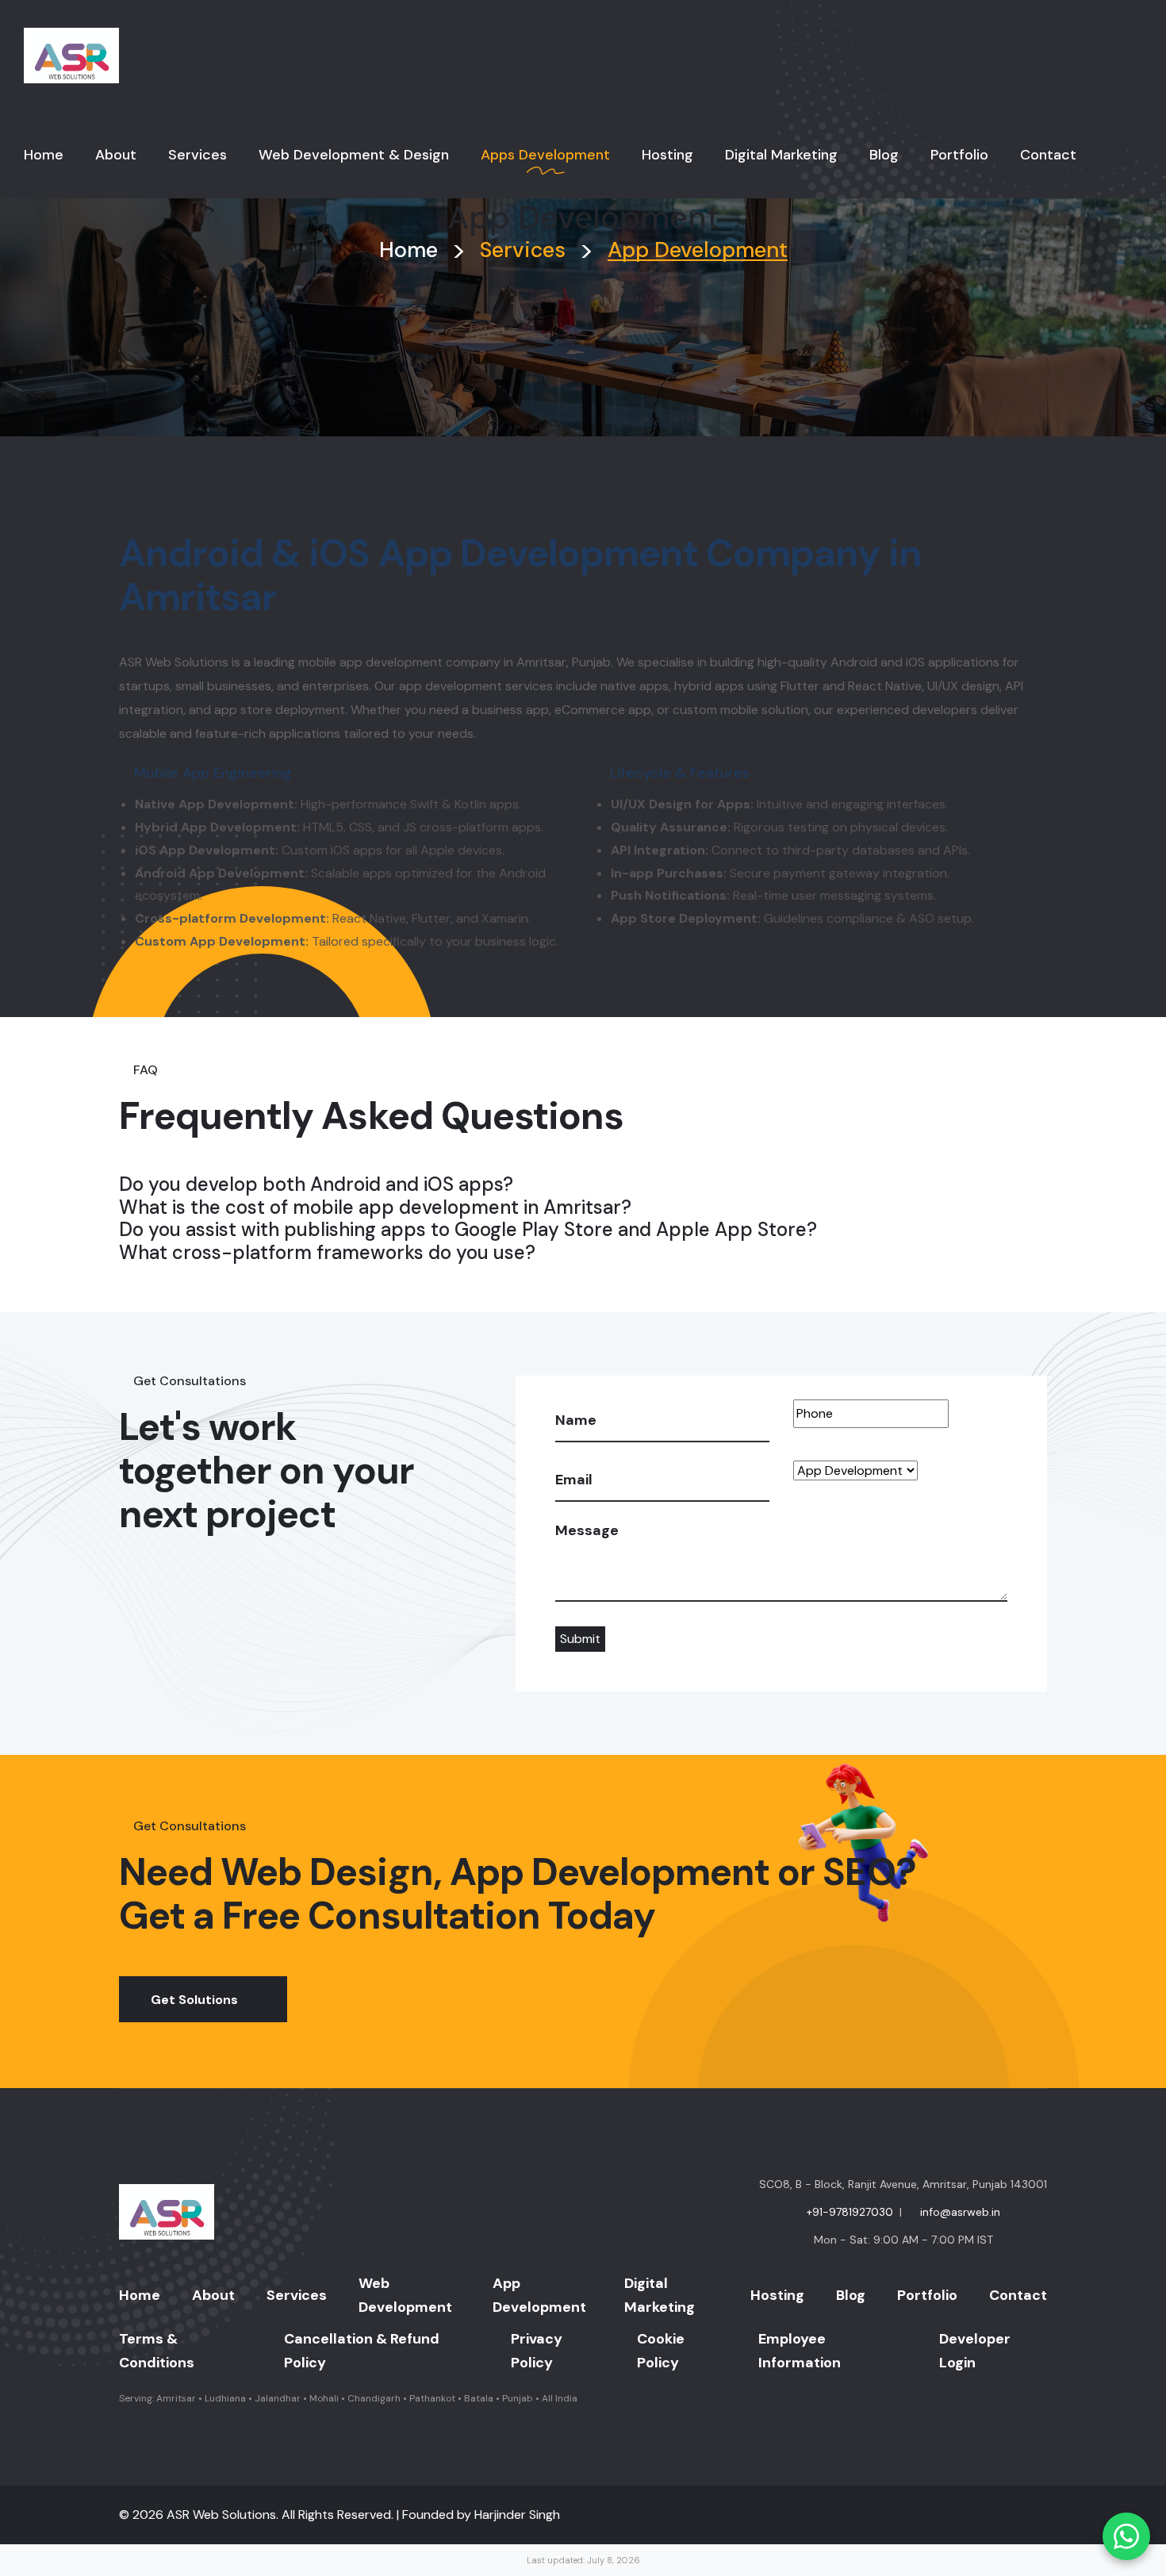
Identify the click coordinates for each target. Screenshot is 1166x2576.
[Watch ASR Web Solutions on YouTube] (1042, 2515)
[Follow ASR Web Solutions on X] (1033, 2515)
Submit (580, 1639)
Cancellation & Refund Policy (362, 2351)
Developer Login (975, 2351)
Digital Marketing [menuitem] (781, 155)
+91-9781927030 (850, 2212)
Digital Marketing (660, 2295)
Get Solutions (194, 2000)
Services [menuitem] (198, 155)
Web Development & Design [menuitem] (354, 155)
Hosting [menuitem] (667, 155)
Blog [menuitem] (884, 155)
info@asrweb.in (960, 2212)
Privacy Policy (537, 2351)
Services (297, 2295)
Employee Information (800, 2351)
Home (408, 250)
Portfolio (927, 2295)
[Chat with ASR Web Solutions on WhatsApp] (1126, 2536)
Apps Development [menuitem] (545, 155)
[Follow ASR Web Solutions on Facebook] (1004, 2515)
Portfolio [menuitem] (959, 155)
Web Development (405, 2295)
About (213, 2295)
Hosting (777, 2295)
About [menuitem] (116, 155)
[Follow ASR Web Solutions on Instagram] (1014, 2515)
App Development (539, 2295)
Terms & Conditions (157, 2351)
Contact (1018, 2295)
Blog (851, 2295)
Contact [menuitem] (1048, 155)
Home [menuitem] (44, 155)
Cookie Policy (661, 2351)
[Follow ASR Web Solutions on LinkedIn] (1023, 2515)
